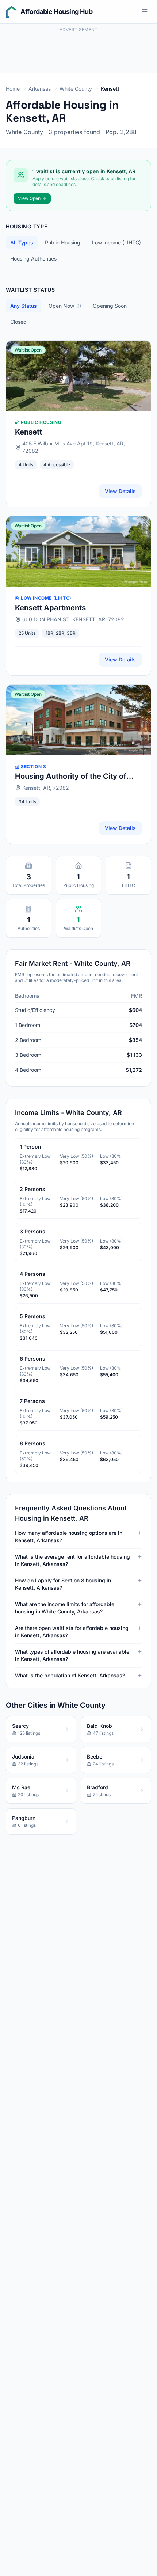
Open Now (65, 306)
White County (76, 89)
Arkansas (40, 89)
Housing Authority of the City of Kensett (71, 777)
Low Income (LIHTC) (116, 242)
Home (13, 89)
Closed (18, 322)
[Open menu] (145, 12)
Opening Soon (110, 306)
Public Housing (63, 242)
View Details (120, 491)
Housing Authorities (33, 259)
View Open (29, 198)
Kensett (28, 432)
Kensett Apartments (50, 608)
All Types (22, 242)
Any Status (24, 306)
